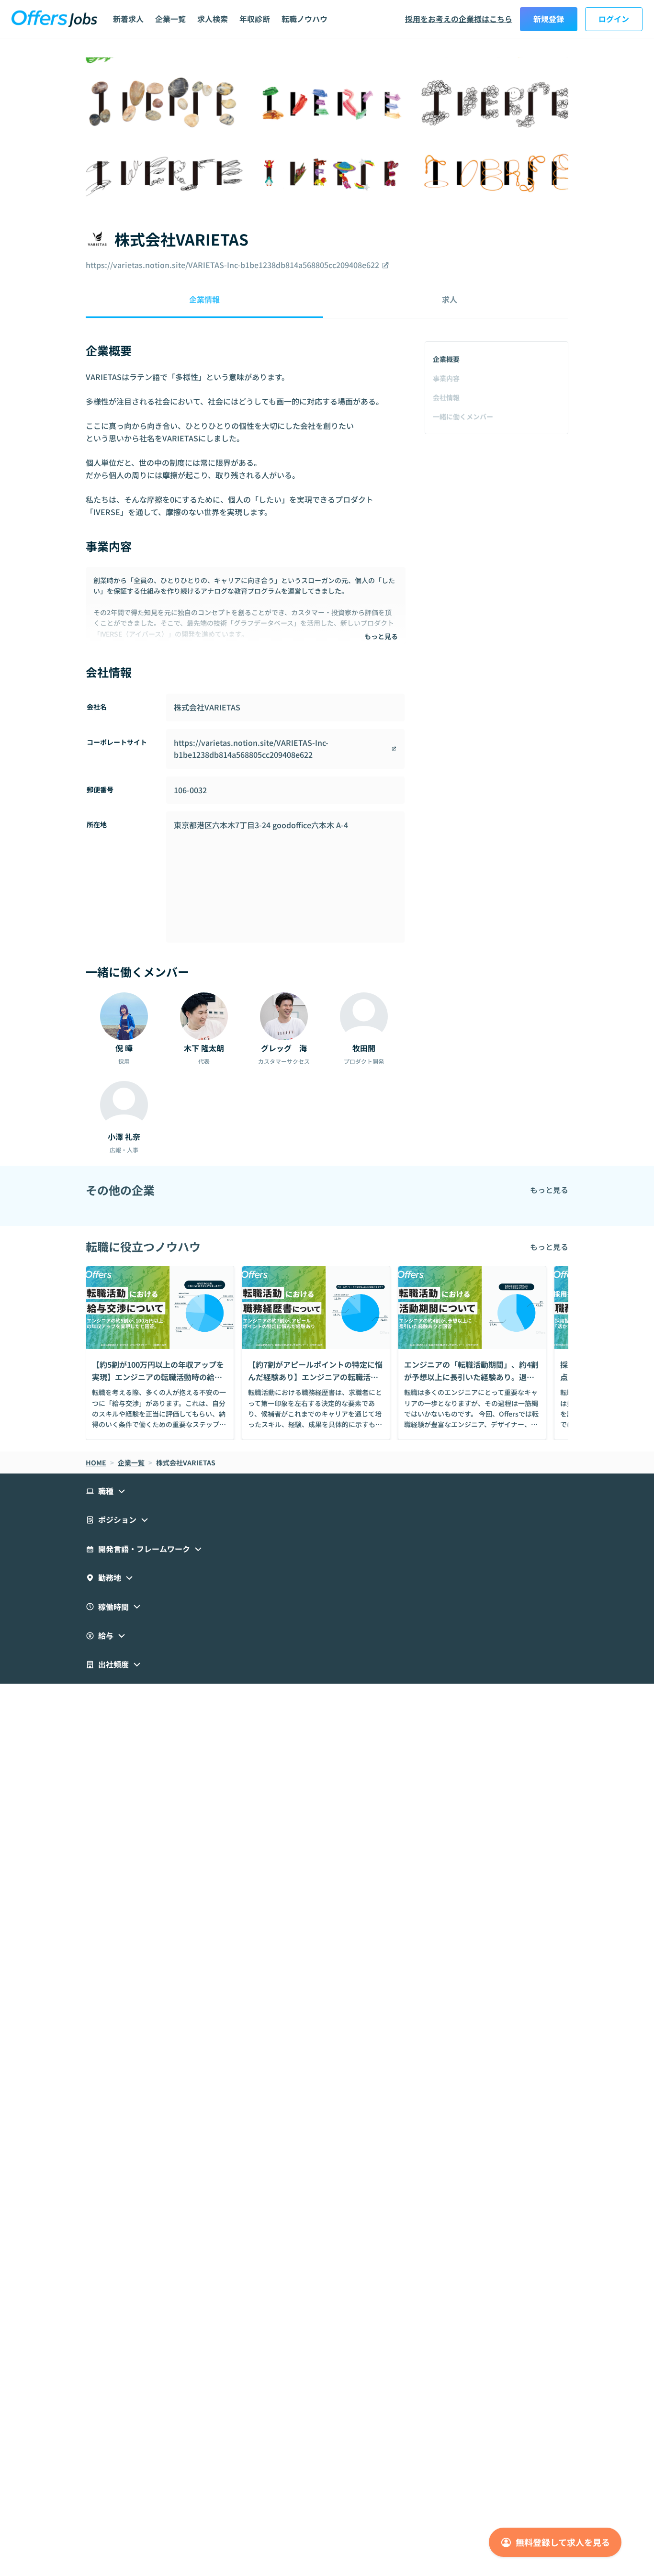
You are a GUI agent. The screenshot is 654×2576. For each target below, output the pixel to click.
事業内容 (446, 378)
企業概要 (446, 359)
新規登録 (549, 19)
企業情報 (204, 299)
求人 (450, 299)
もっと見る (381, 636)
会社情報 (446, 397)
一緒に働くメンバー (463, 416)
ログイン (614, 19)
